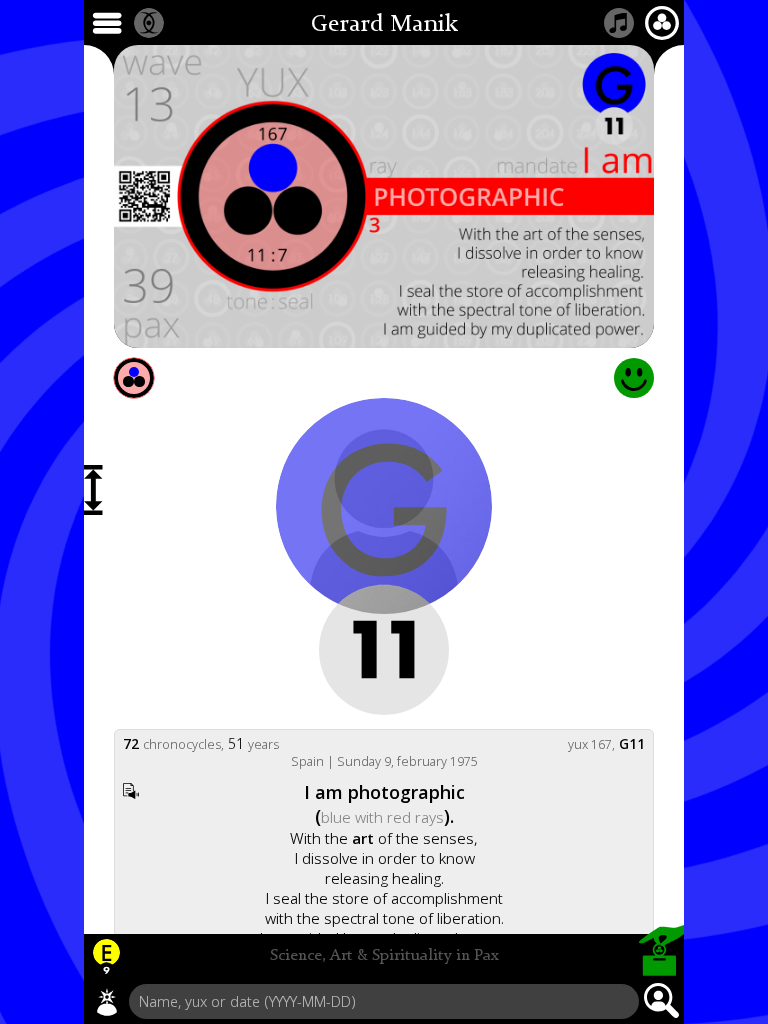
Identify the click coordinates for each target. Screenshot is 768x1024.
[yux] (107, 1002)
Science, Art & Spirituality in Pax (384, 956)
